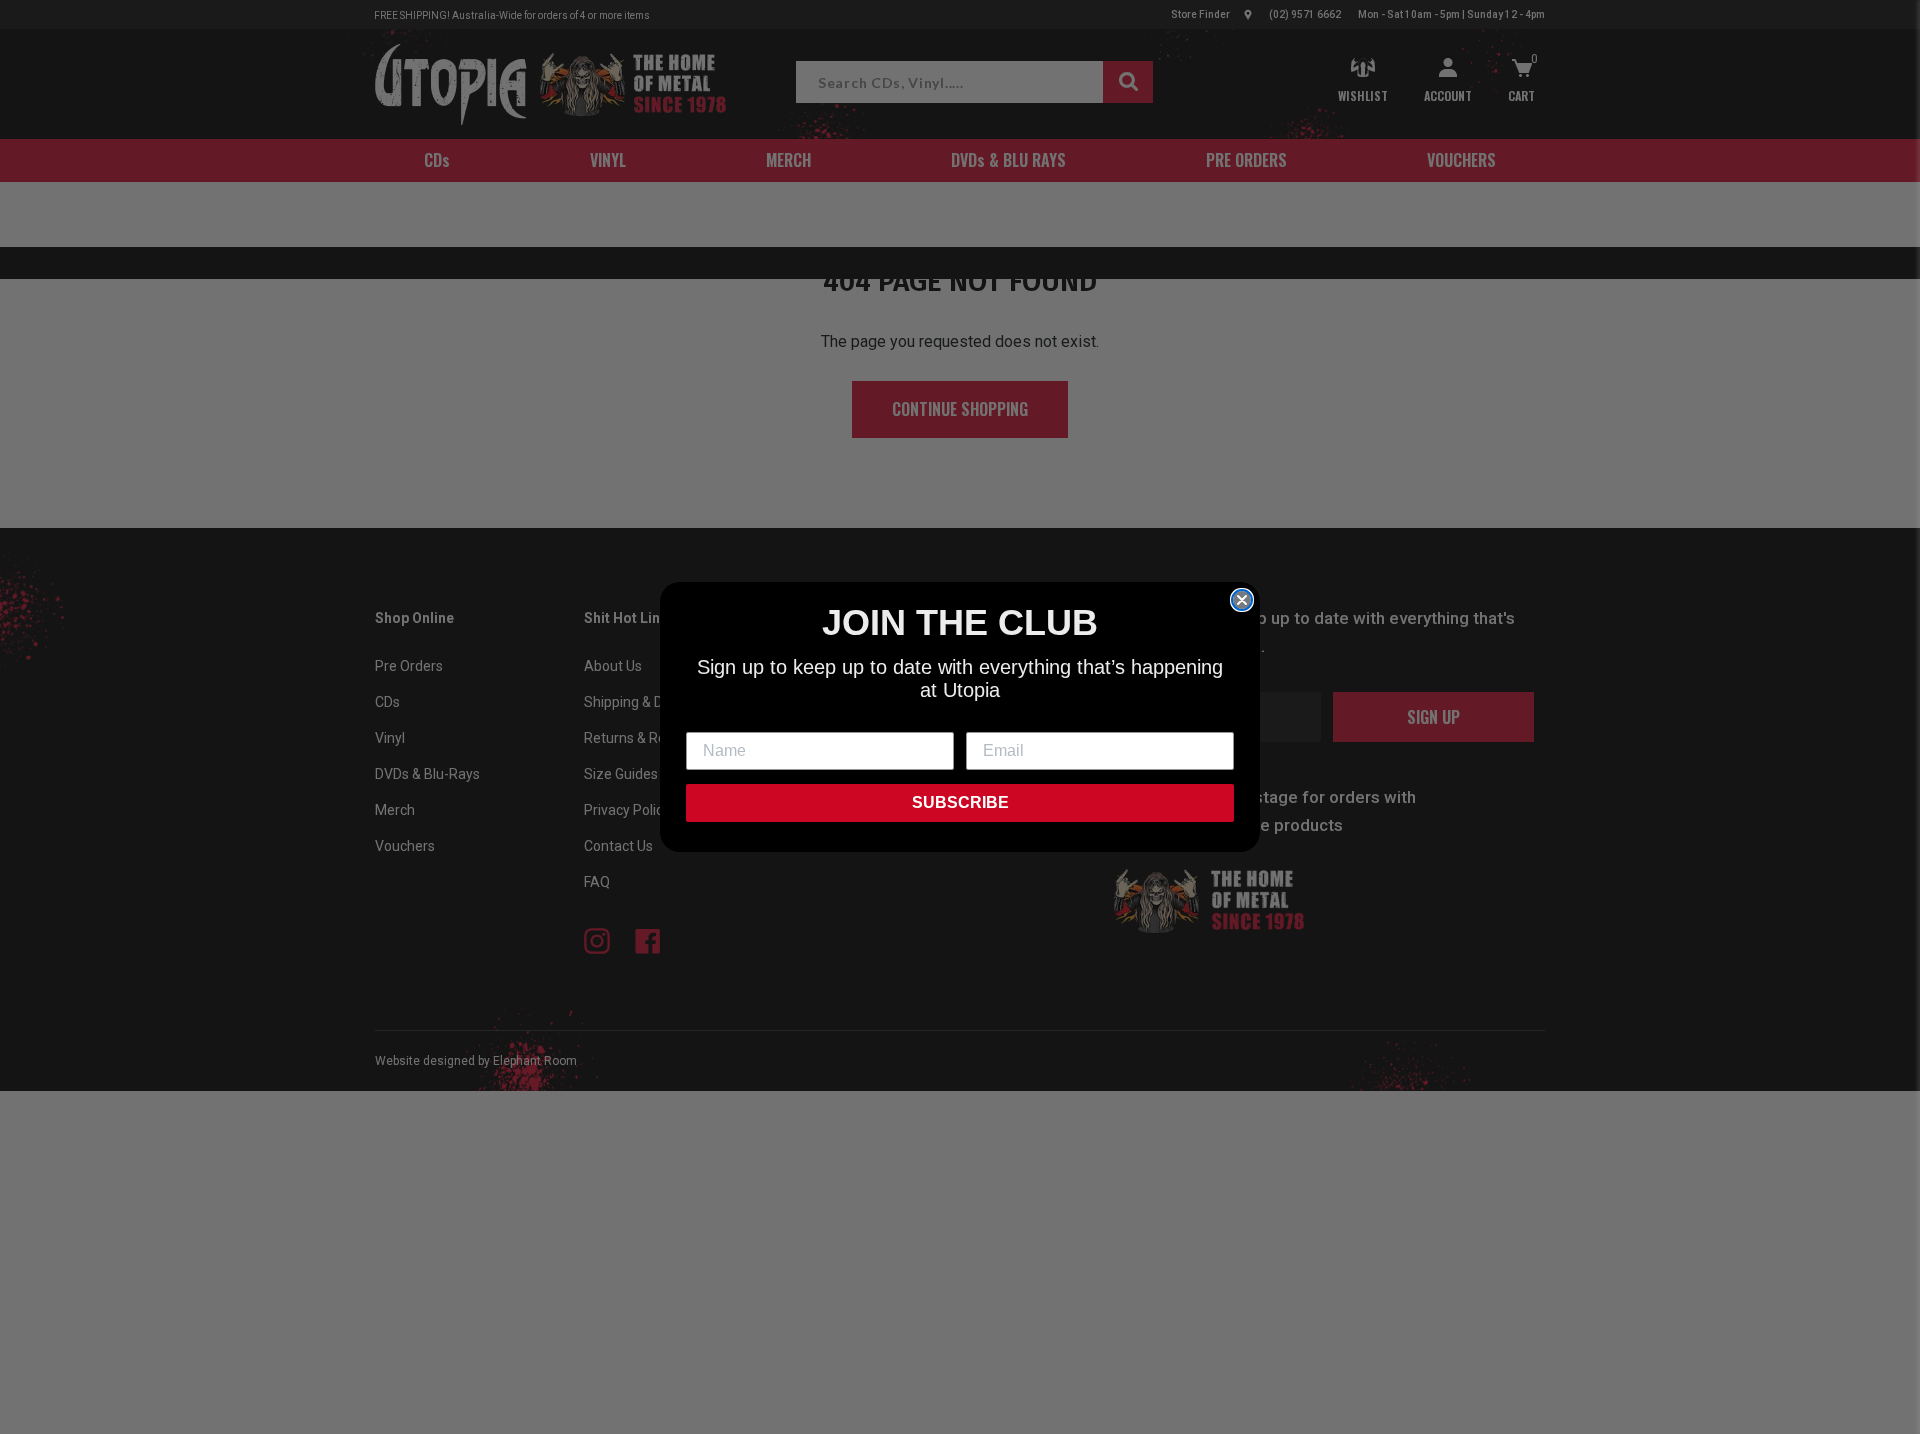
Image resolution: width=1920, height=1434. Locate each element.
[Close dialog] (1242, 600)
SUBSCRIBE (960, 802)
